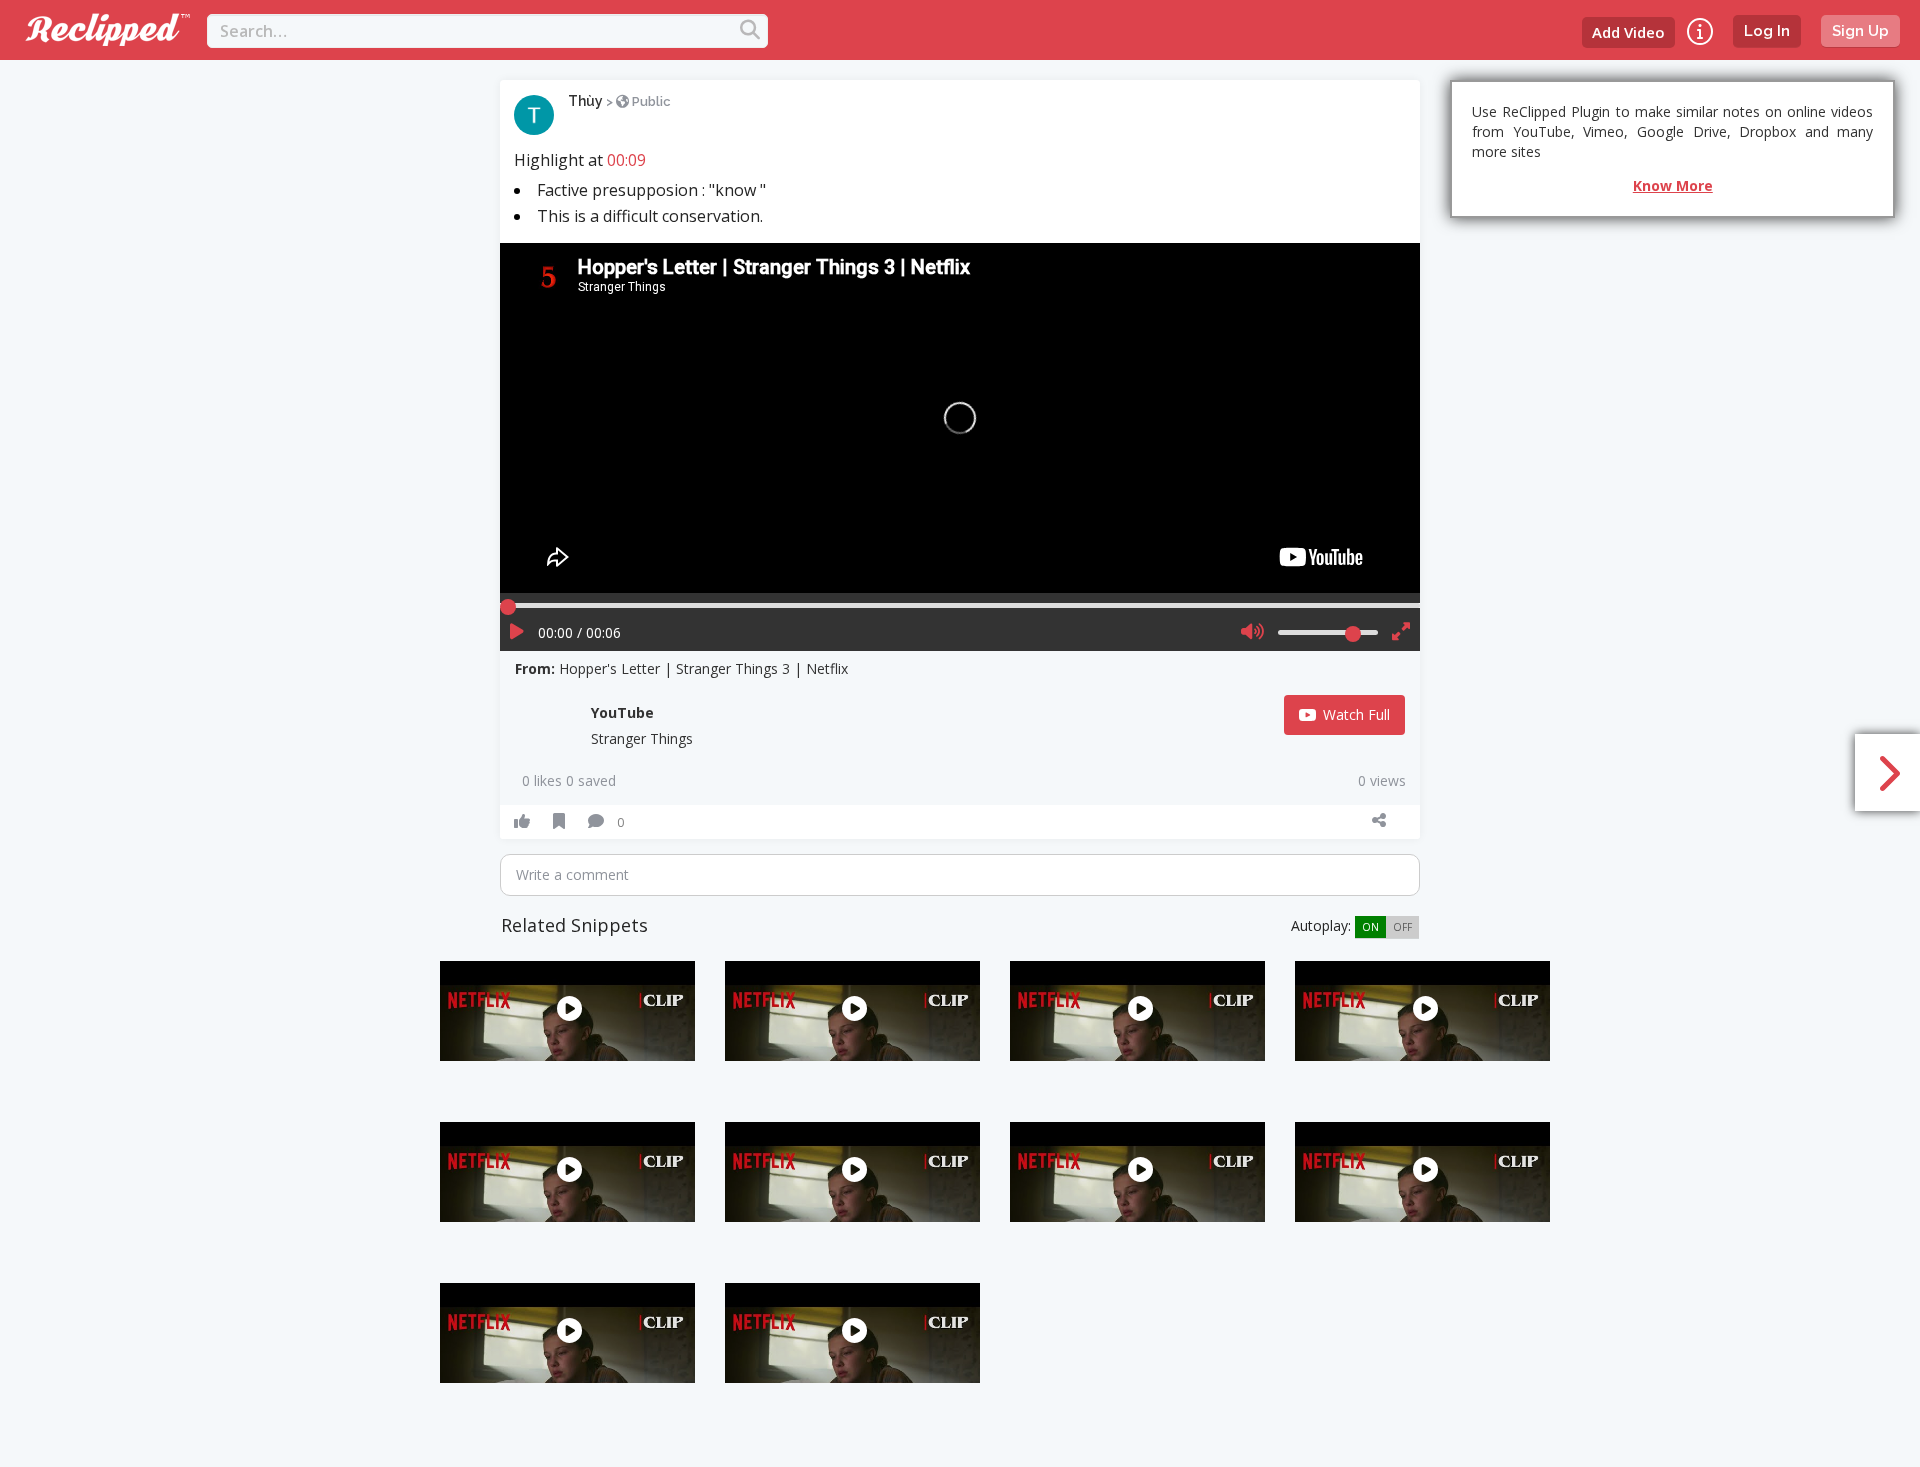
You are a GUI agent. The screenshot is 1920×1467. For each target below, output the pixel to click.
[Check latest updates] (1700, 31)
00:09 (626, 160)
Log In (1767, 31)
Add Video (1628, 32)
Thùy (585, 101)
